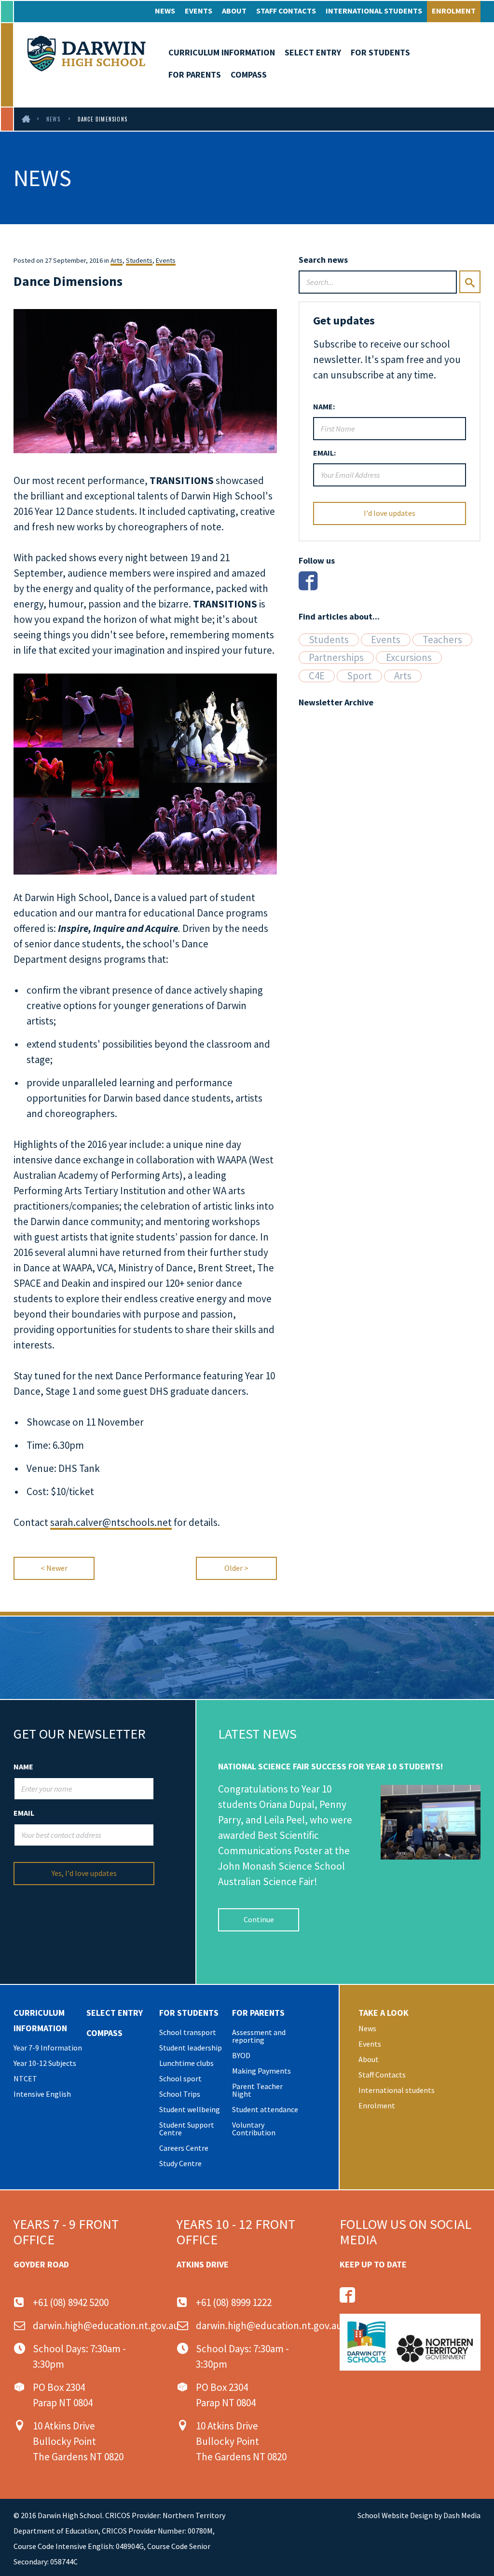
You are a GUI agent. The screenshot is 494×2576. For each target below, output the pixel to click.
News (165, 11)
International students (374, 11)
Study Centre (180, 2163)
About (234, 11)
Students (139, 260)
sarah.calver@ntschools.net (111, 1522)
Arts (117, 260)
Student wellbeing (190, 2109)
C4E (317, 676)
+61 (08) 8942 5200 (71, 2302)
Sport (359, 676)
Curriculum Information (222, 52)
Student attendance (265, 2109)
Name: (324, 406)
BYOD (241, 2055)
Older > (236, 1568)
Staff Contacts (286, 11)
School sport (180, 2078)
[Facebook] (308, 581)
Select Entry (313, 52)
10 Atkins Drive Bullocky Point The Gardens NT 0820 (78, 2441)
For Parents (195, 74)
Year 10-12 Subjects (45, 2063)
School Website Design (395, 2515)
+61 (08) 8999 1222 (234, 2302)
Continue (259, 1919)
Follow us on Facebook (347, 2295)
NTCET (25, 2078)
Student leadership (191, 2048)
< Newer (54, 1568)
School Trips (180, 2094)
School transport (188, 2032)
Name (23, 1767)
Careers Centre (184, 2148)
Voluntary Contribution (254, 2129)
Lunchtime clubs (186, 2063)
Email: (324, 453)
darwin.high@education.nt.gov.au (106, 2326)
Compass (249, 74)
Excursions (409, 658)
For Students (380, 52)
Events (199, 11)
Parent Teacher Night (257, 2090)
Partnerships (336, 658)
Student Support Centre (187, 2129)
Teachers (442, 640)
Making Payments (261, 2071)
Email (24, 1813)
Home (27, 119)
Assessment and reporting (259, 2036)
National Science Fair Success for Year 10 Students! (330, 1766)
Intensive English (42, 2094)
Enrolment (454, 11)
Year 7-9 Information (48, 2048)
